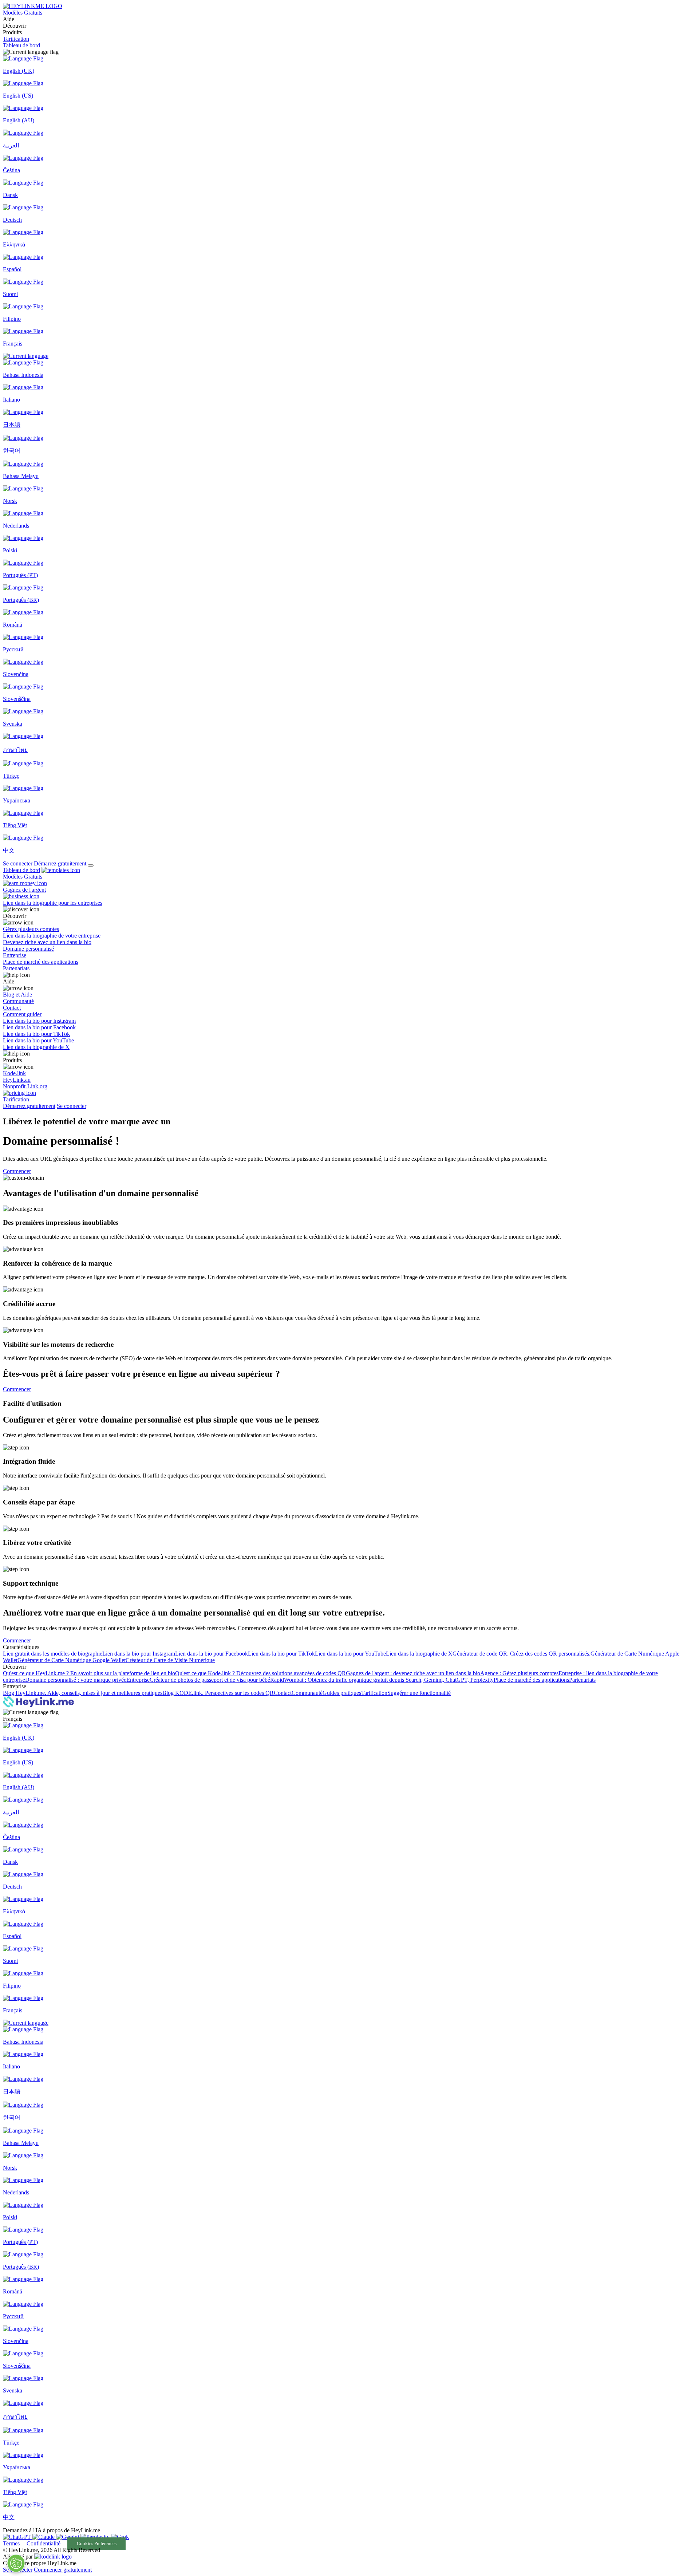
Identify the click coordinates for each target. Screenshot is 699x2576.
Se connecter (18, 863)
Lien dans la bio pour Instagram (139, 1654)
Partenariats (582, 1680)
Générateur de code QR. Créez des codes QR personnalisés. (522, 1654)
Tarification (16, 39)
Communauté (307, 1693)
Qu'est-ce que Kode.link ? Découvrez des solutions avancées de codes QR (260, 1673)
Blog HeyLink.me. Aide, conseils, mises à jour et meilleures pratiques (83, 1693)
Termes (12, 2543)
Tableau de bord (21, 45)
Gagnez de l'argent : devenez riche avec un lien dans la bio (413, 1673)
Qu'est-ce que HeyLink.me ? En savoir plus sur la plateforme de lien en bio (89, 1673)
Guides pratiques (342, 1693)
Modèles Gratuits (23, 13)
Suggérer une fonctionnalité (419, 1693)
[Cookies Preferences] (16, 2563)
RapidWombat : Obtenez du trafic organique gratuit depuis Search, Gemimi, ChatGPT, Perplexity (382, 1680)
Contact (283, 1693)
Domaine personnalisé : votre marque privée (76, 1680)
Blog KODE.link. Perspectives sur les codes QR (218, 1693)
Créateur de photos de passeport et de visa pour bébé (210, 1680)
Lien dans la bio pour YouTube (350, 1654)
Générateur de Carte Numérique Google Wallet (72, 1660)
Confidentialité (44, 2543)
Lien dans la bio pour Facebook (212, 1654)
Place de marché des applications (531, 1680)
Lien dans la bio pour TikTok (281, 1654)
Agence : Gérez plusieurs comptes (519, 1673)
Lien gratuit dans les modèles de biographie (53, 1654)
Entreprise (138, 1680)
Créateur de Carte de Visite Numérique (170, 1660)
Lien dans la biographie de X (419, 1654)
